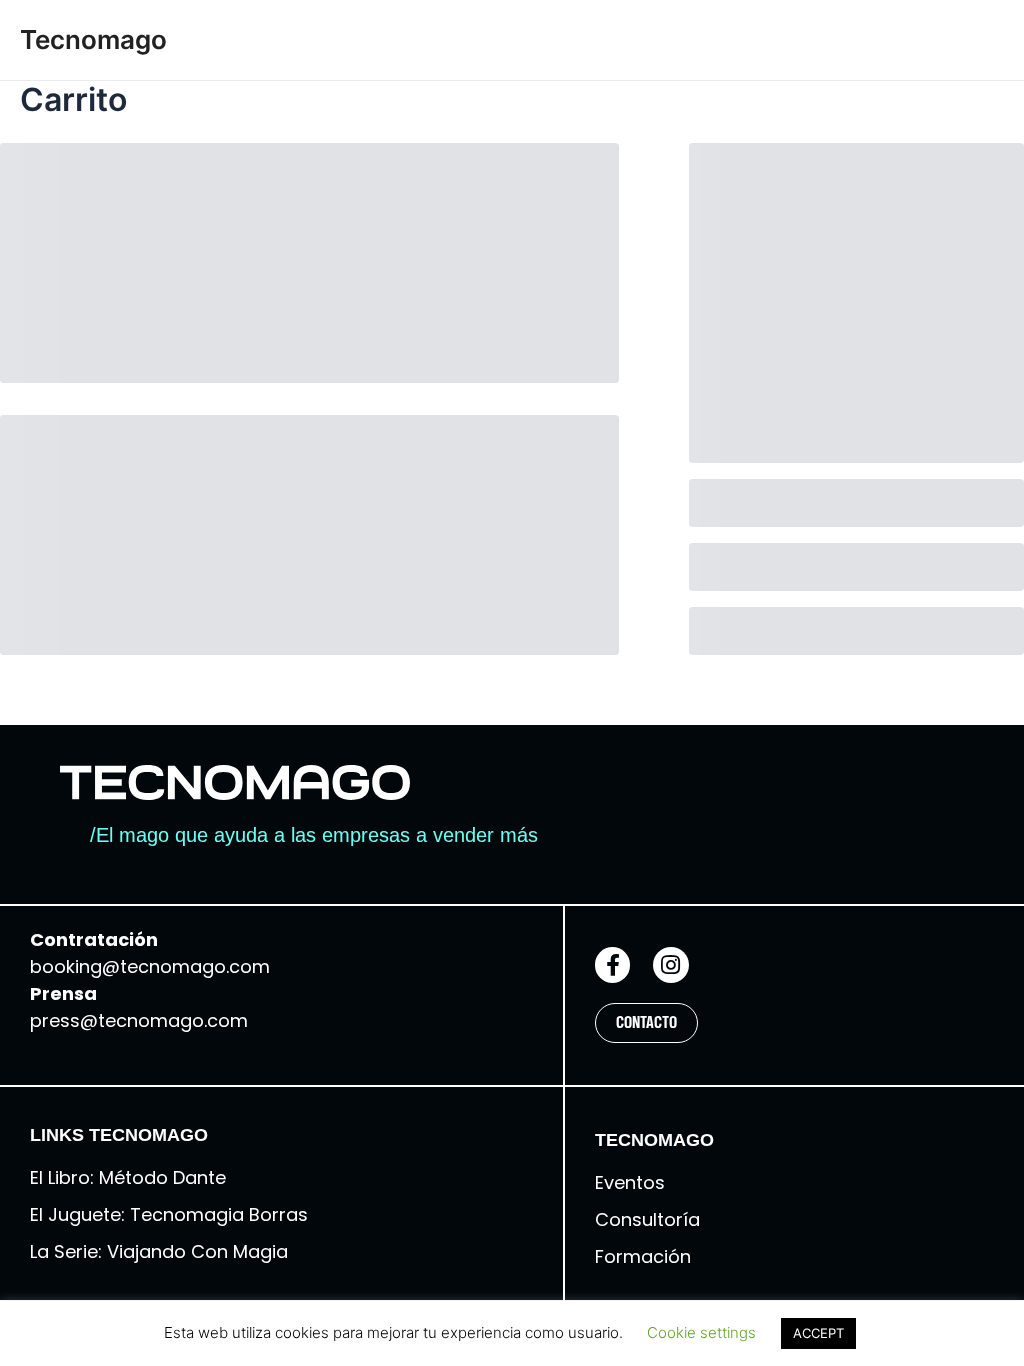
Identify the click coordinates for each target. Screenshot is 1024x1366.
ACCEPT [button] (818, 1333)
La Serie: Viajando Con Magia (159, 1251)
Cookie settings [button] (701, 1332)
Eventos (630, 1182)
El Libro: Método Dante (130, 1177)
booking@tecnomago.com (150, 966)
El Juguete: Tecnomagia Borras (169, 1214)
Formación (643, 1256)
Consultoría (647, 1219)
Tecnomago (93, 39)
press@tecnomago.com (139, 1020)
